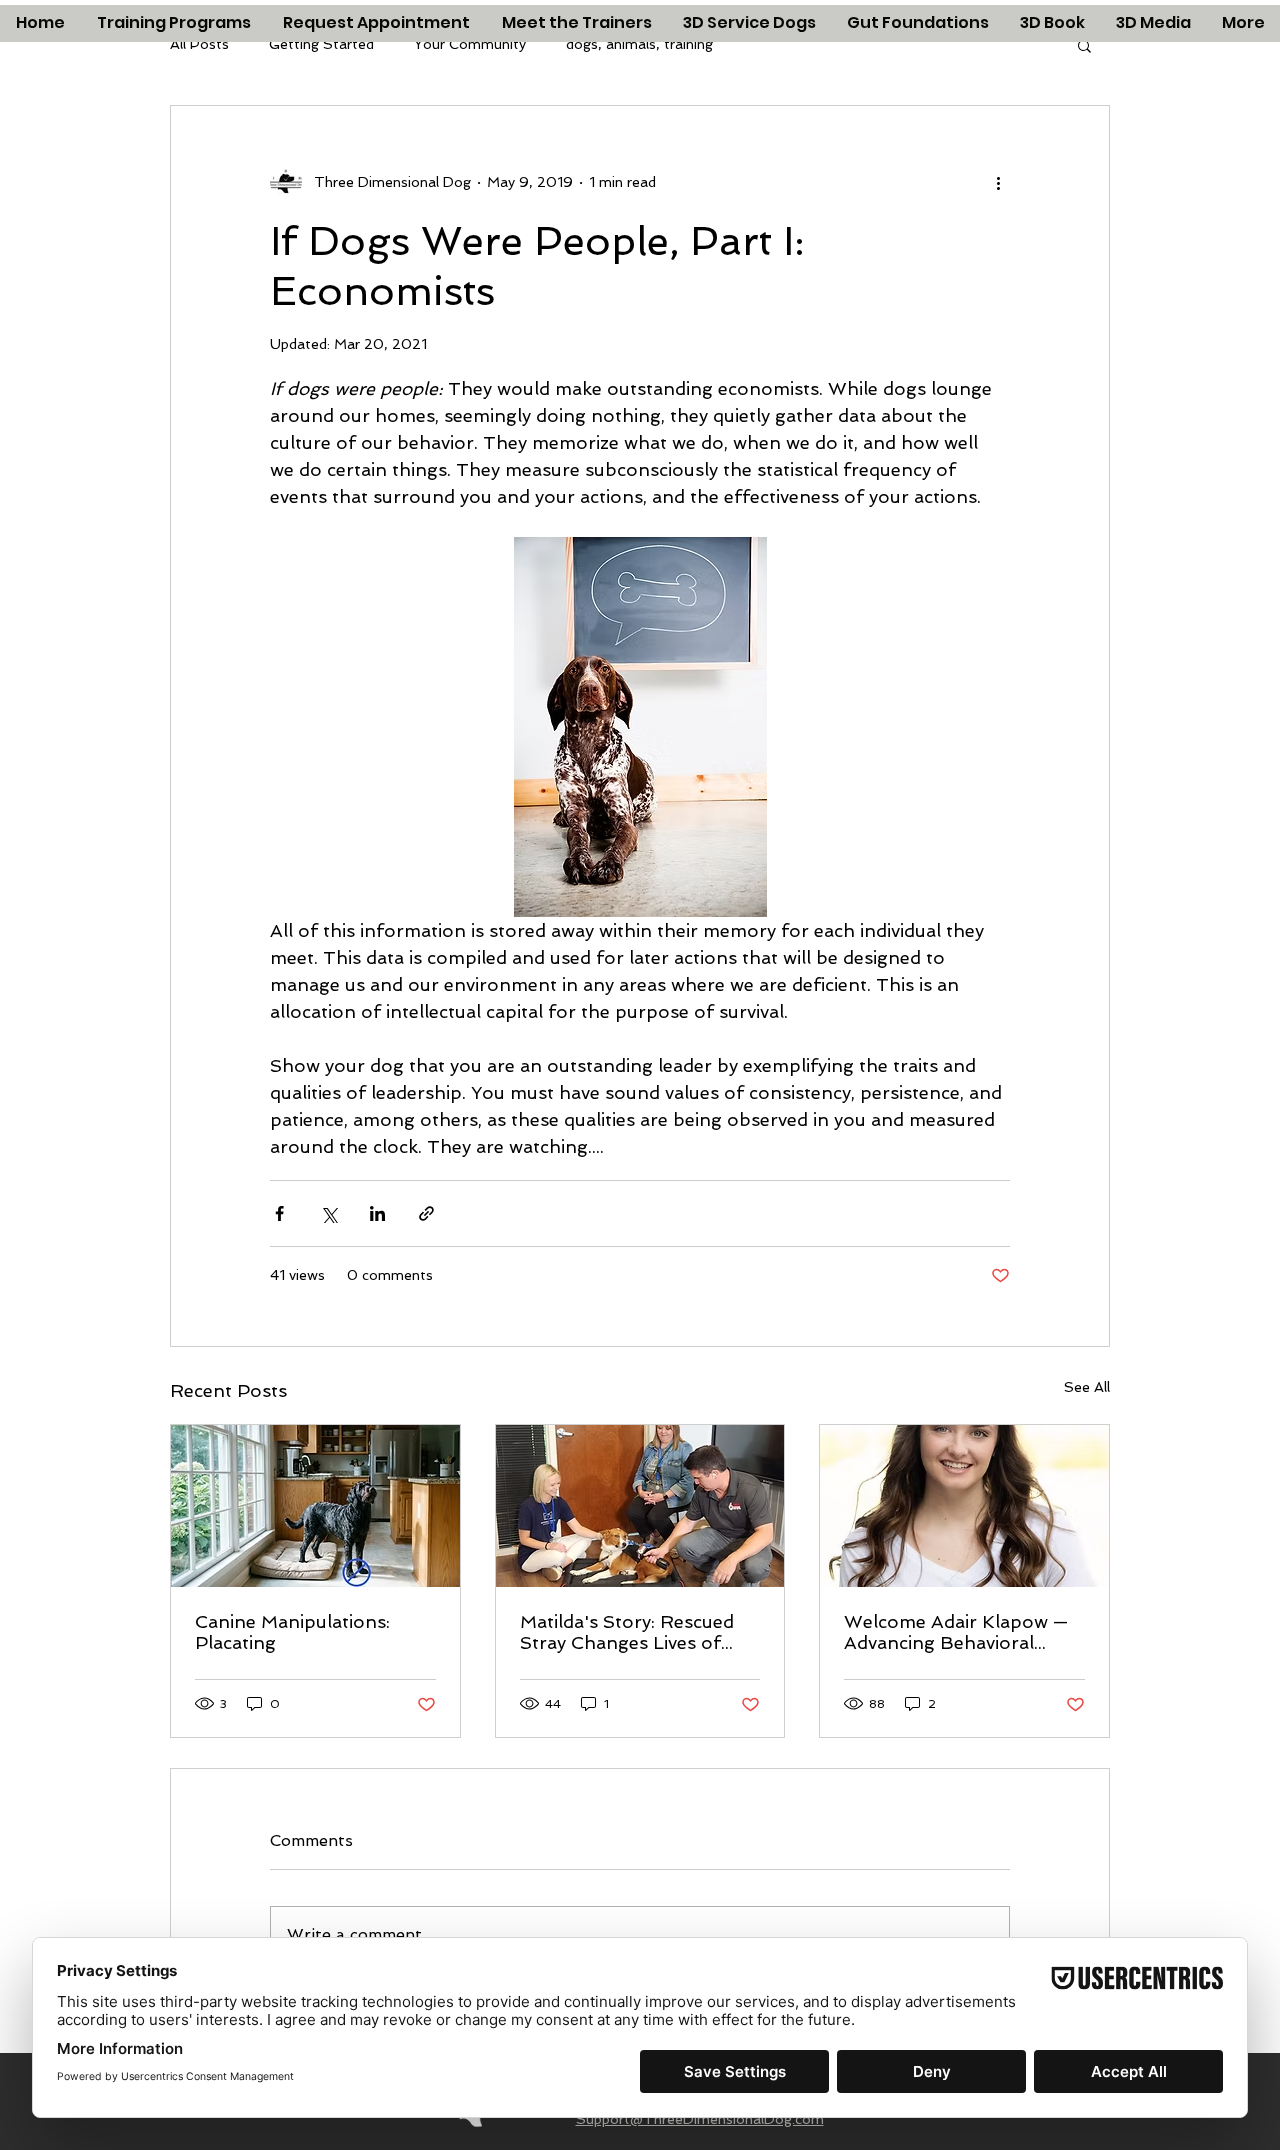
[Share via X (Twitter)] (328, 1213)
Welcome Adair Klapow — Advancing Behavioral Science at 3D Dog (956, 1632)
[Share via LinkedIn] (377, 1213)
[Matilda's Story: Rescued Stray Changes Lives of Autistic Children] (640, 1506)
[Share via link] (426, 1213)
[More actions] (998, 182)
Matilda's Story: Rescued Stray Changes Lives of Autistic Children (627, 1632)
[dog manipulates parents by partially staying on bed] (315, 1506)
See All (1087, 1387)
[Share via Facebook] (279, 1213)
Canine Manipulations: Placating (292, 1632)
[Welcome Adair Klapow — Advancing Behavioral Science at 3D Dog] (964, 1506)
